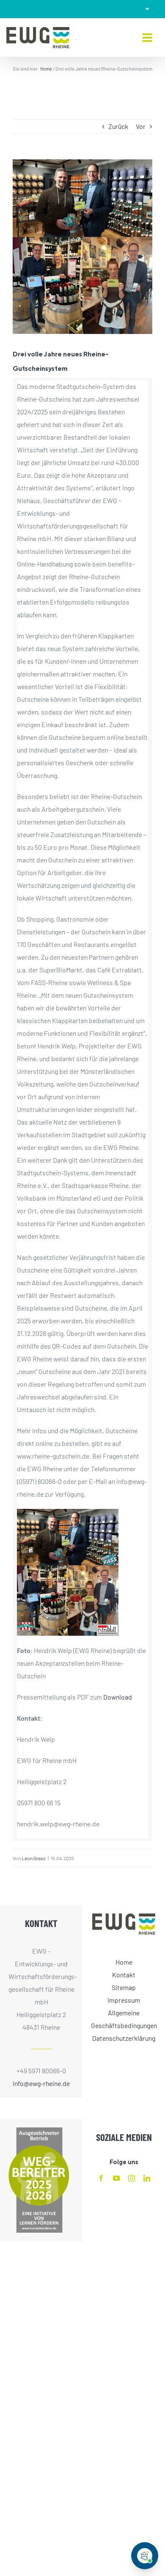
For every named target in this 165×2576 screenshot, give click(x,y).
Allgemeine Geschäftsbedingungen (124, 2019)
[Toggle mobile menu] (147, 38)
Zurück (118, 126)
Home (46, 69)
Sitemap (124, 1987)
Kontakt (124, 1974)
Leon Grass (34, 1858)
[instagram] (132, 2178)
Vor (141, 126)
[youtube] (116, 2178)
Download (118, 1697)
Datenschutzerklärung (124, 2038)
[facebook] (101, 2178)
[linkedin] (147, 2178)
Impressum (124, 2000)
